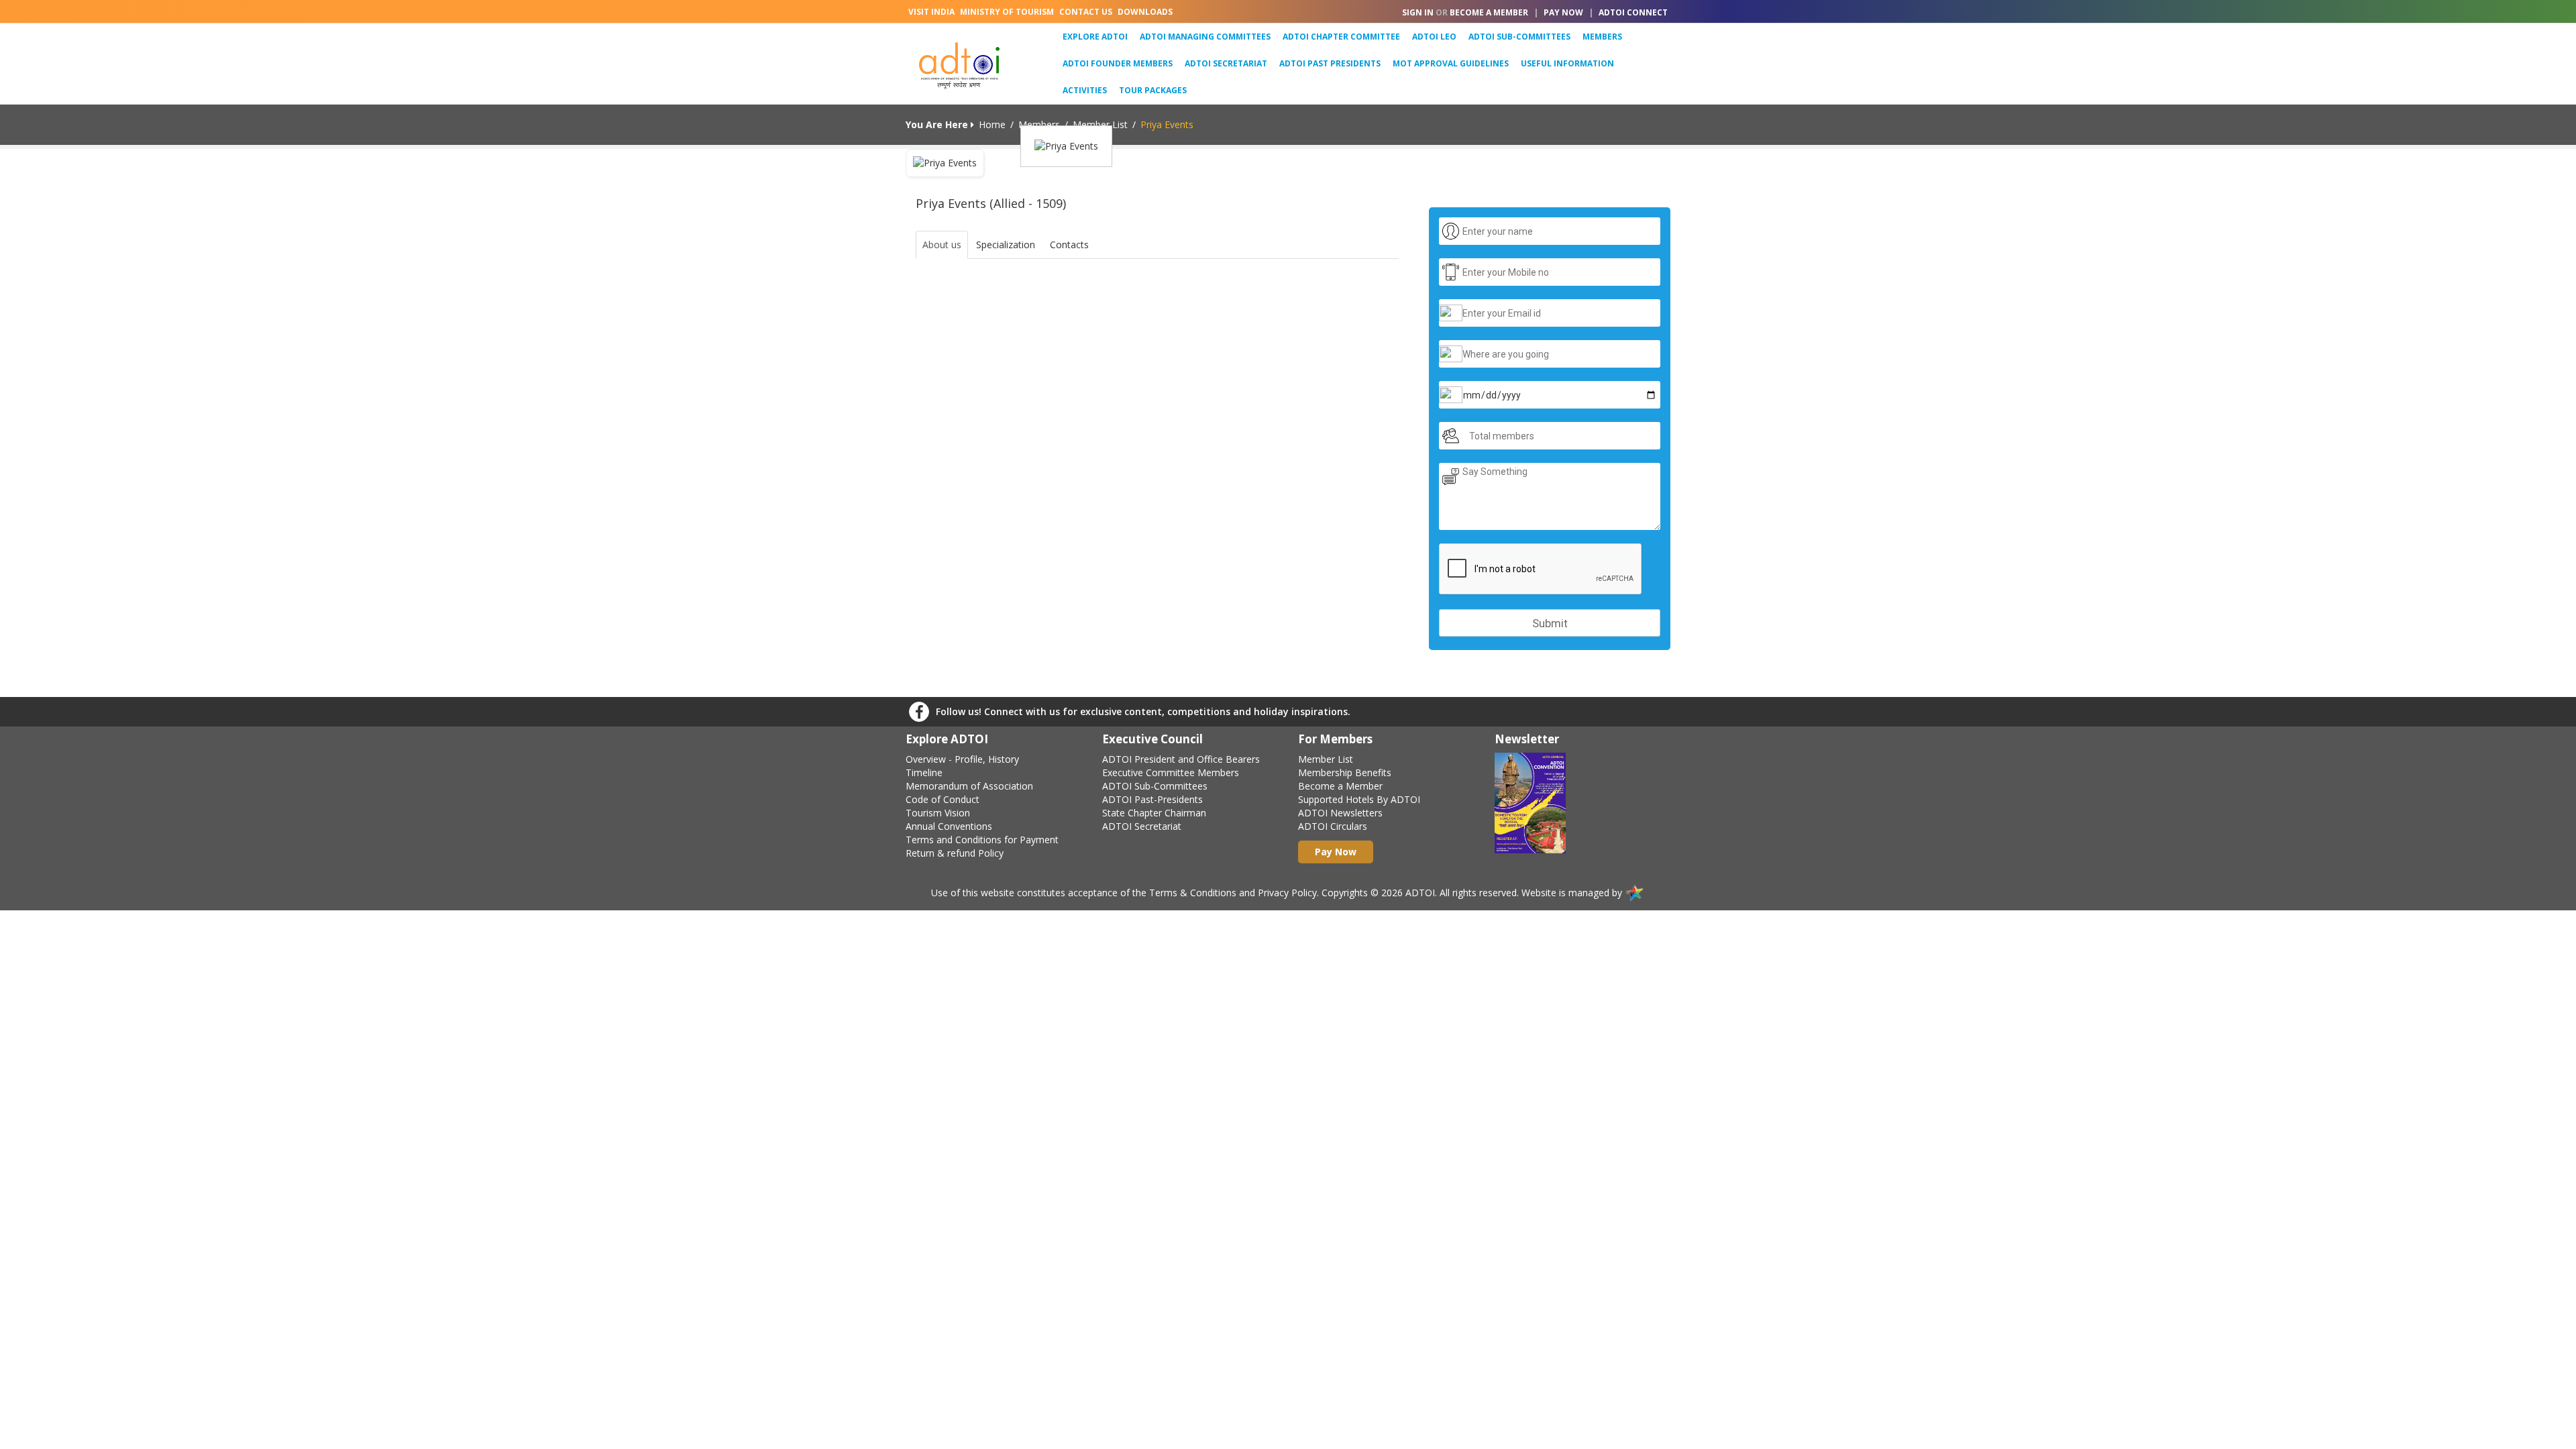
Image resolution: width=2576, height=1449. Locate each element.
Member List (1100, 124)
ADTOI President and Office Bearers (1181, 759)
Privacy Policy (1287, 893)
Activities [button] (1085, 90)
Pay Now (1563, 12)
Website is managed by (1573, 893)
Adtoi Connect (1633, 12)
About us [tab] (942, 245)
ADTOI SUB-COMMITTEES (1519, 37)
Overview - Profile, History (962, 759)
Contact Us (1086, 12)
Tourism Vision (938, 813)
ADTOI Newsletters (1340, 813)
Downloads (1145, 12)
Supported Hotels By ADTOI (1359, 799)
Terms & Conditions (1193, 893)
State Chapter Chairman (1154, 813)
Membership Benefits (1345, 772)
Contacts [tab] (1069, 245)
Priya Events (1167, 124)
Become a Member (1340, 786)
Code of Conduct (943, 799)
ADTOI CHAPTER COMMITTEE (1341, 37)
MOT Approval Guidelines (1451, 63)
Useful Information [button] (1567, 63)
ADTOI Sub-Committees (1155, 786)
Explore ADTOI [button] (1098, 36)
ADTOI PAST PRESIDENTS (1330, 63)
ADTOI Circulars (1333, 826)
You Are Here (938, 124)
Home (992, 124)
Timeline (924, 772)
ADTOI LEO (1434, 37)
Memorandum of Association (969, 786)
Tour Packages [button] (1153, 90)
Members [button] (1602, 37)
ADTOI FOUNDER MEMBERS (1118, 63)
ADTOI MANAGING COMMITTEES (1205, 37)
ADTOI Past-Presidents (1152, 799)
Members (1039, 124)
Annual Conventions (949, 826)
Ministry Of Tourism (1007, 12)
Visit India (931, 12)
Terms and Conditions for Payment (982, 840)
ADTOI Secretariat (1226, 63)
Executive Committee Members (1171, 772)
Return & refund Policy (955, 853)
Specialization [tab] (1006, 245)
